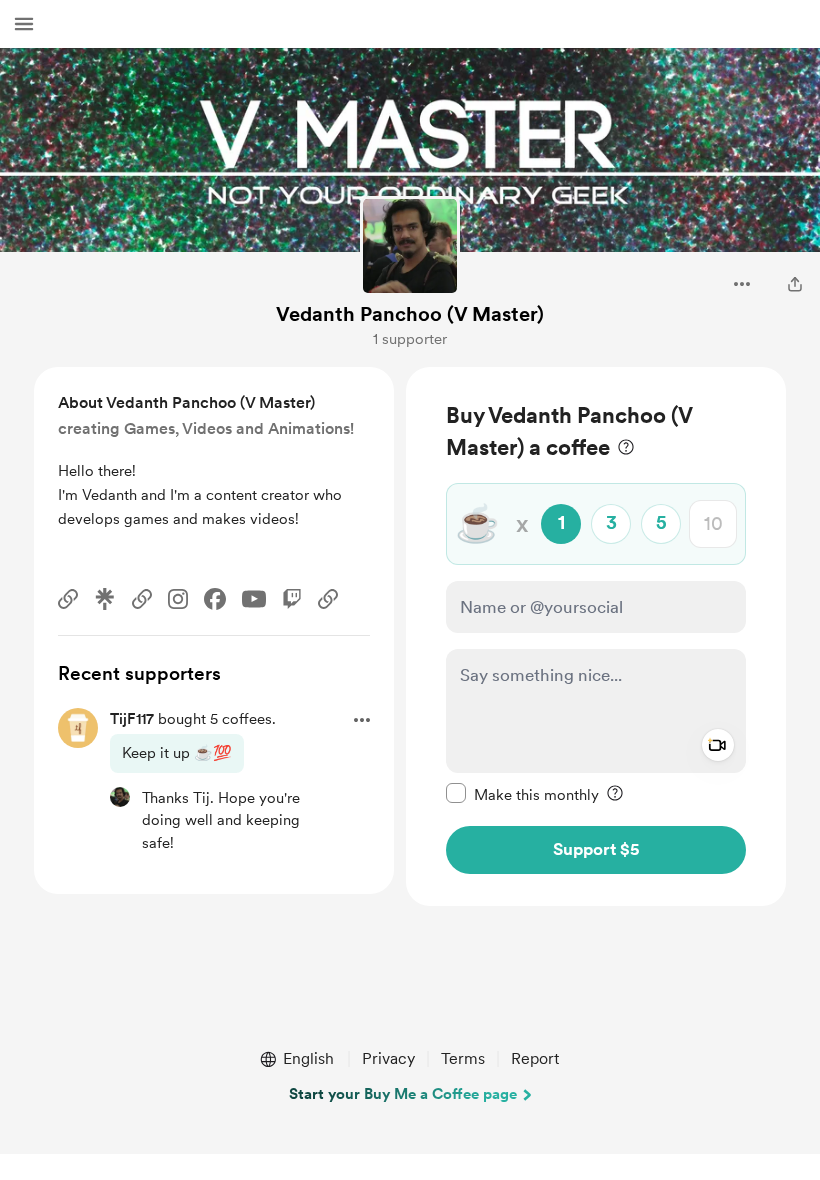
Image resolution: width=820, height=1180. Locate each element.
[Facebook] (215, 599)
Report (535, 1058)
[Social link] (68, 599)
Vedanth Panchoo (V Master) (410, 314)
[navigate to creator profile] (410, 246)
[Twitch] (292, 599)
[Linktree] (105, 599)
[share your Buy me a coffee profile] (795, 284)
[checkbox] (522, 794)
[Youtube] (254, 599)
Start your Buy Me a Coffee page (403, 1094)
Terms (463, 1058)
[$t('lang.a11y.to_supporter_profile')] (120, 797)
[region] (596, 636)
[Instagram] (178, 599)
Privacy (388, 1058)
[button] (24, 24)
